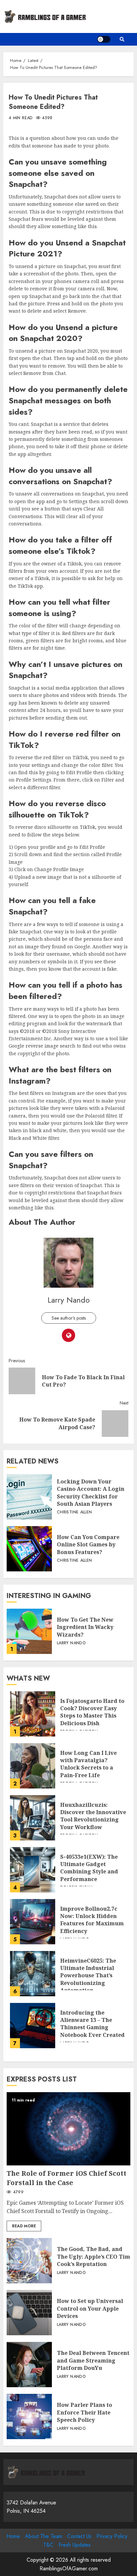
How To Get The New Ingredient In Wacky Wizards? (29, 1631)
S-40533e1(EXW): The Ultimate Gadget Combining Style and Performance (33, 1870)
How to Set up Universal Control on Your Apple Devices (29, 2313)
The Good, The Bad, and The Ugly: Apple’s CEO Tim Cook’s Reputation (29, 2261)
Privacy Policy (112, 2536)
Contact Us (79, 2536)
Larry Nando (69, 1300)
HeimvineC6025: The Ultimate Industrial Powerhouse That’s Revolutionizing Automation (33, 1974)
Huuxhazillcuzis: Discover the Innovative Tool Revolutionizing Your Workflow (33, 1818)
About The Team (44, 2536)
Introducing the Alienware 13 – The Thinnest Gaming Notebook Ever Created (33, 2026)
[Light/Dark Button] (104, 39)
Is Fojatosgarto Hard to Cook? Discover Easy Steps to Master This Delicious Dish (33, 1714)
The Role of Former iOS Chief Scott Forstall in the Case (68, 2129)
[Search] (122, 39)
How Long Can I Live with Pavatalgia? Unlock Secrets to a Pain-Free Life (33, 1766)
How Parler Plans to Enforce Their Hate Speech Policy (29, 2416)
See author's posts (69, 1318)
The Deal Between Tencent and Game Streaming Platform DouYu (29, 2365)
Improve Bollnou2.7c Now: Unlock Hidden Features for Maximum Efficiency (33, 1922)
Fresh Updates (75, 2545)
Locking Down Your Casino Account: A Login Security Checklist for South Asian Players (29, 1497)
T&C (48, 2545)
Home (13, 2536)
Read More (24, 2226)
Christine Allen (74, 1512)
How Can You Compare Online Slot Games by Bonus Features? (29, 1549)
